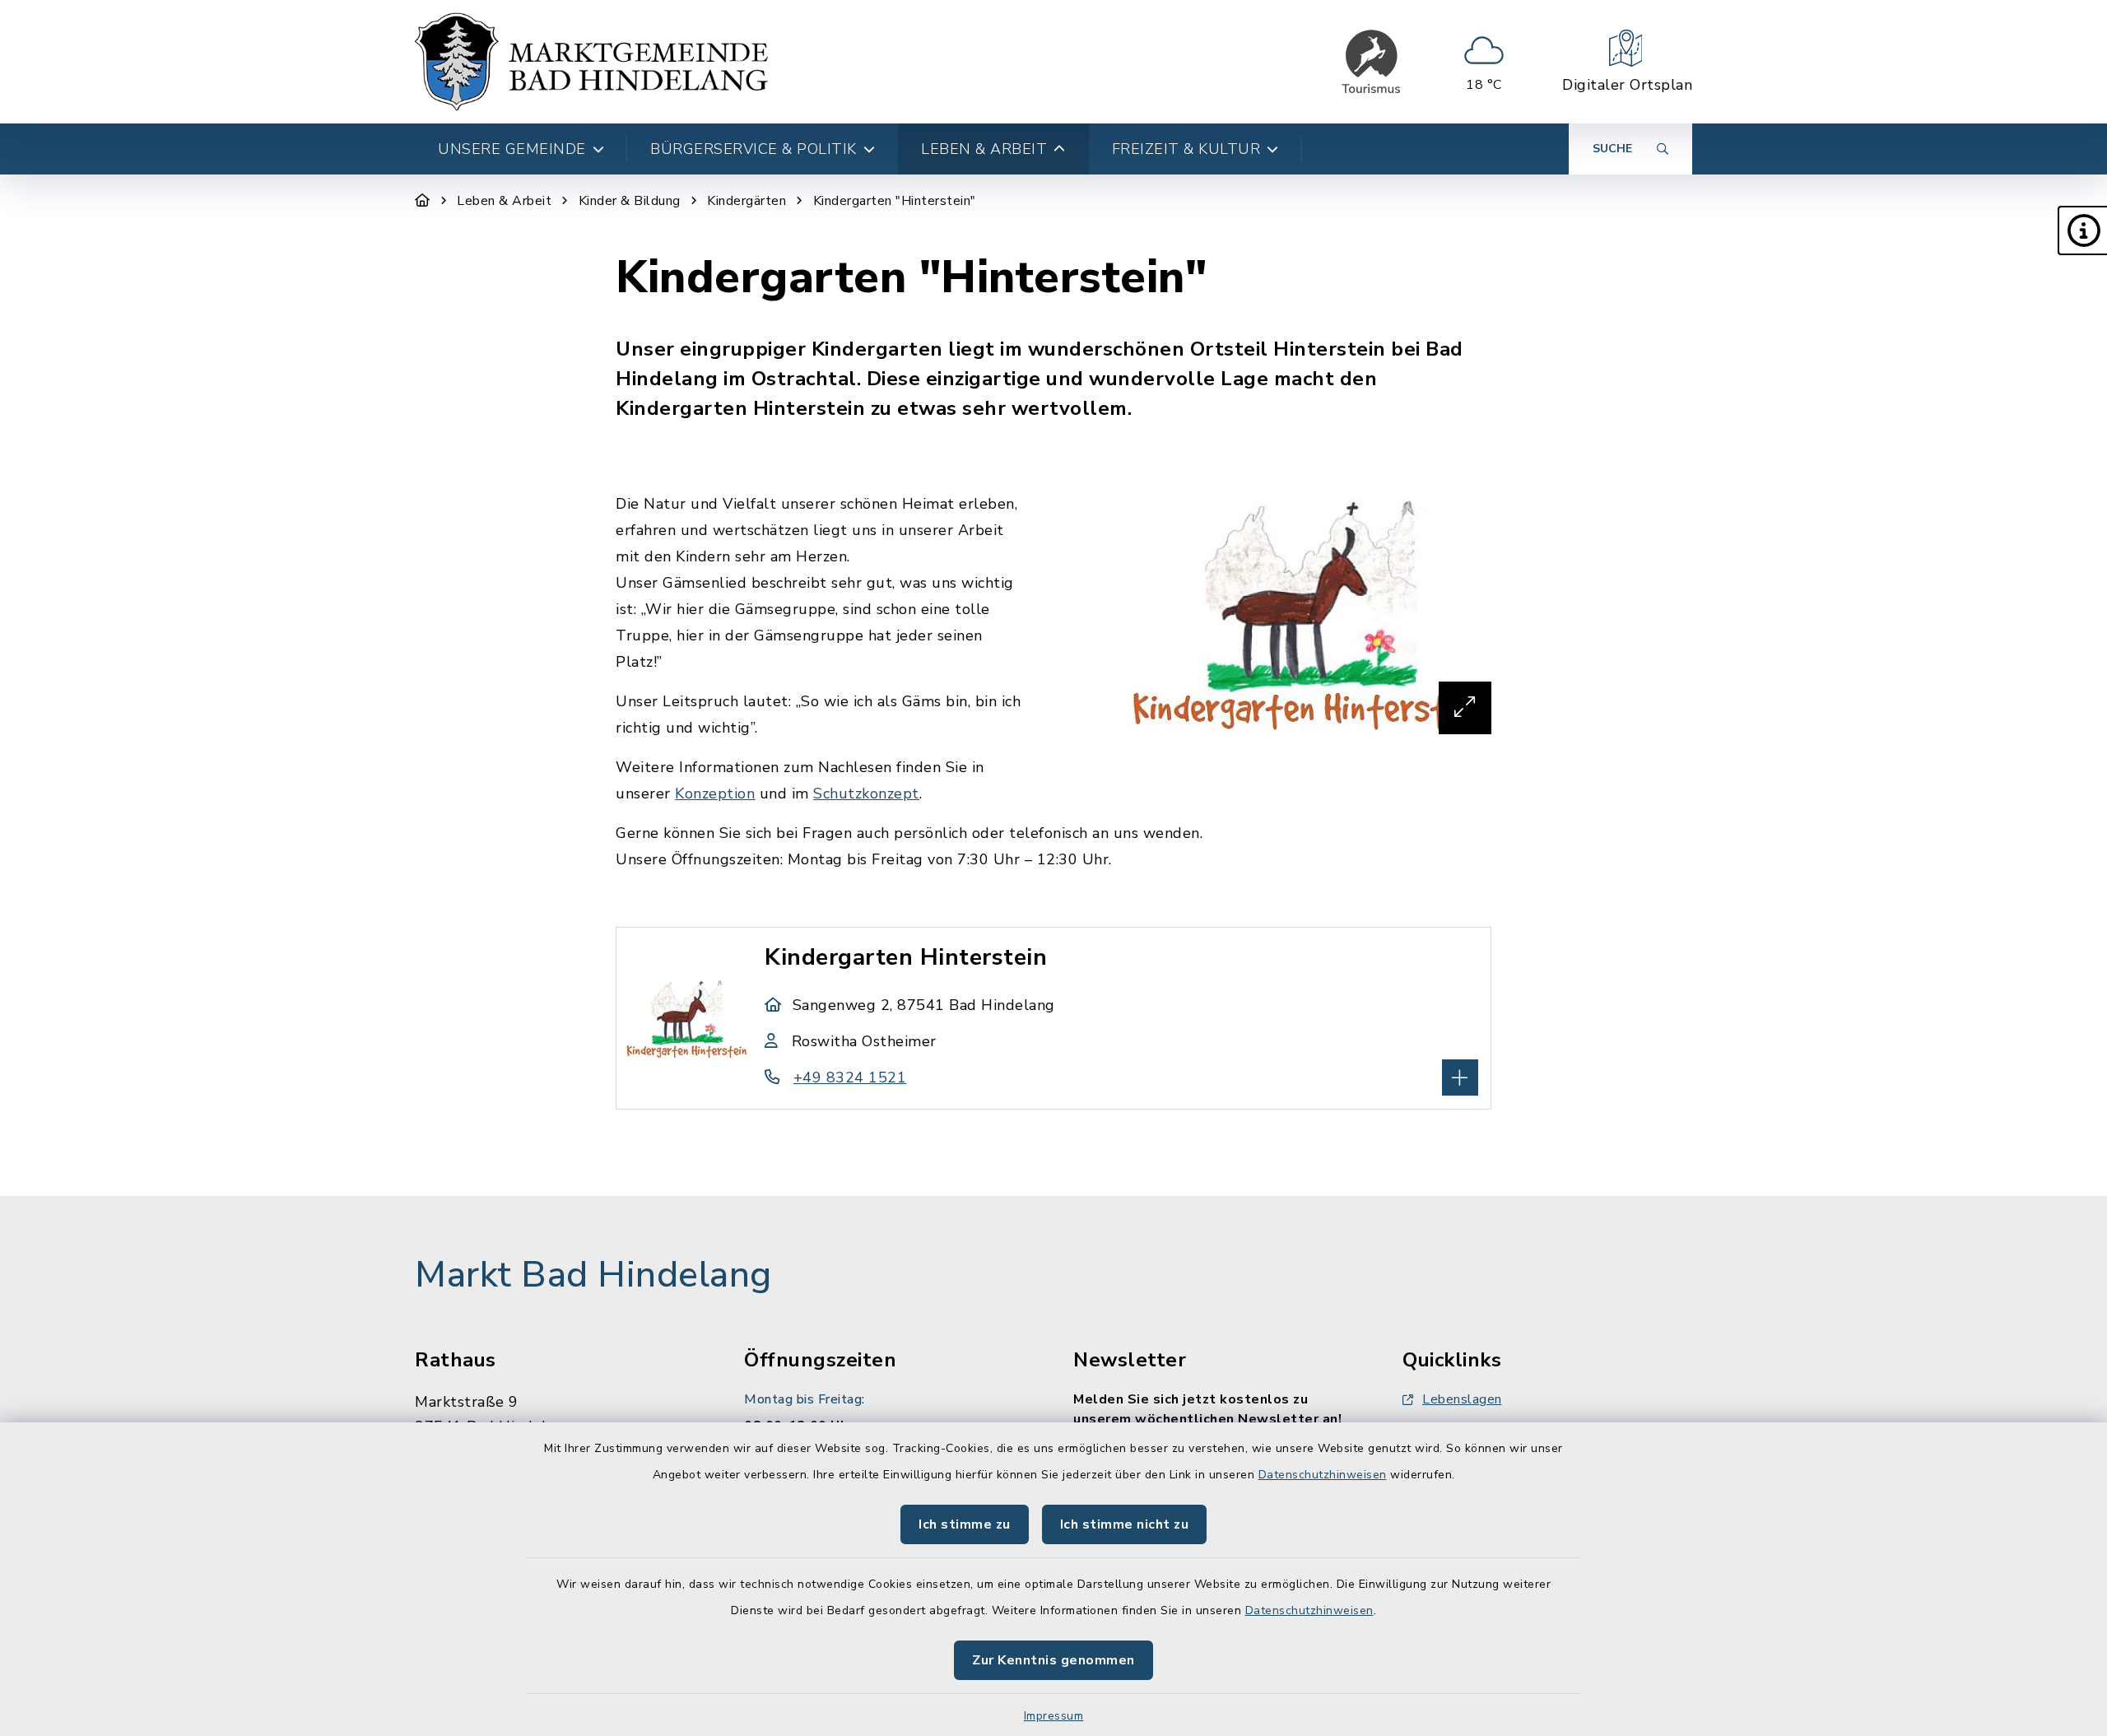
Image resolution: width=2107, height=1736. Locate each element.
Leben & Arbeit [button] (984, 149)
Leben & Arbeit (504, 201)
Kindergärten (747, 201)
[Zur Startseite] (423, 201)
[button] (2082, 230)
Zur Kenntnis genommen (1053, 1660)
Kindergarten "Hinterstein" (895, 201)
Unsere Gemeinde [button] (512, 149)
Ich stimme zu (965, 1524)
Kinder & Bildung (630, 201)
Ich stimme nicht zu (1125, 1524)
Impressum (1054, 1716)
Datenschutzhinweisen (1323, 1475)
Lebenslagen (1462, 1399)
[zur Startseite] (591, 62)
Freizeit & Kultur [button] (1186, 149)
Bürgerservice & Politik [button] (753, 149)
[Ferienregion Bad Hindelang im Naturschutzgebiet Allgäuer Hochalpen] (1371, 62)
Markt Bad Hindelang (593, 1275)
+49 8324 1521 (850, 1077)
